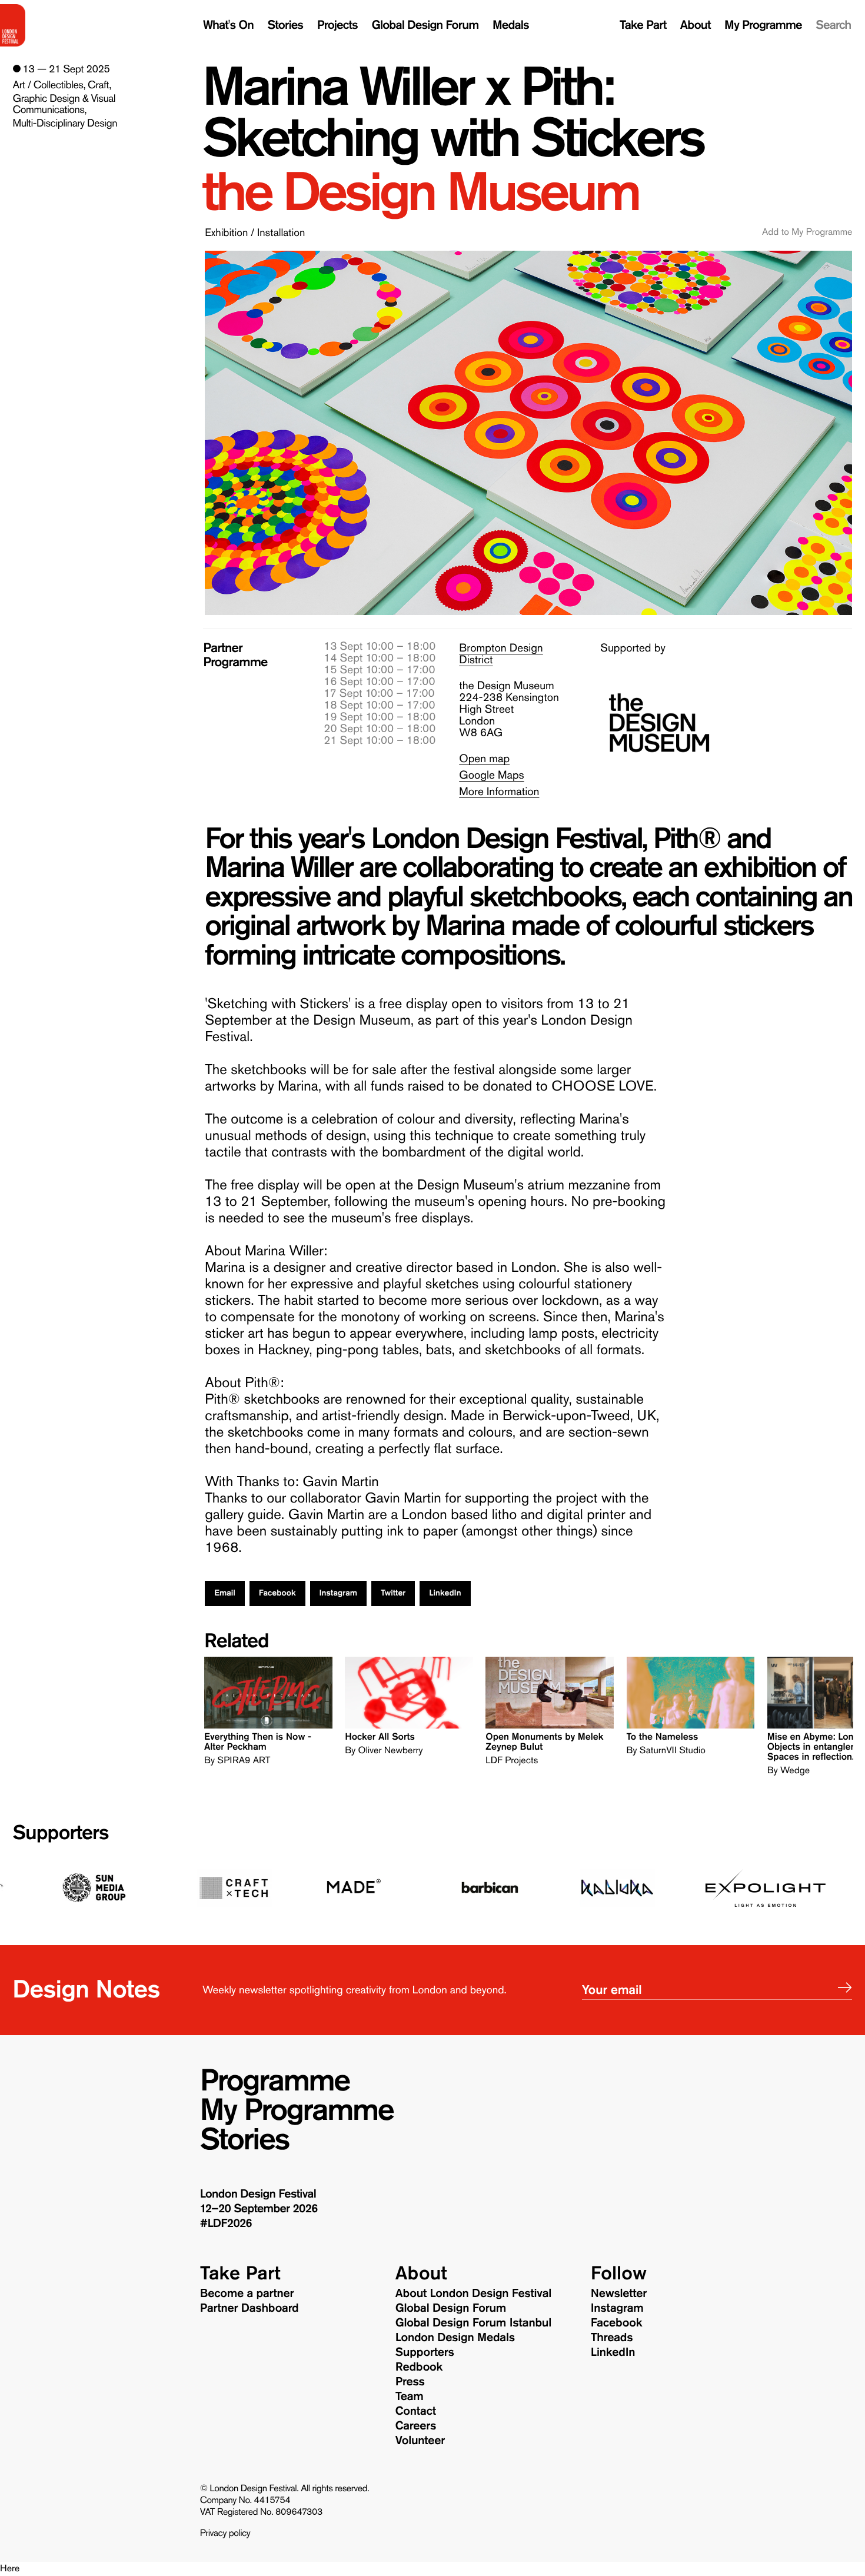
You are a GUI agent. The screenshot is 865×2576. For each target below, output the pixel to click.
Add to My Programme (807, 232)
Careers (416, 2426)
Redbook (419, 2367)
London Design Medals (455, 2338)
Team (410, 2396)
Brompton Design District (501, 654)
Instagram (338, 1593)
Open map (484, 759)
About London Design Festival (473, 2294)
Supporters (61, 1833)
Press (410, 2382)
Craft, (99, 85)
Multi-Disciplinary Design (65, 123)
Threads (612, 2338)
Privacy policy (225, 2534)
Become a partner (247, 2294)
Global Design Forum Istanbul (473, 2323)
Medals (511, 25)
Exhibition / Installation (255, 232)
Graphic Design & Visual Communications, (64, 104)
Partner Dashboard (249, 2308)
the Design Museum (420, 192)
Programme (275, 2080)
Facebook (277, 1593)
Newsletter (619, 2294)
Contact (416, 2411)
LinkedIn (445, 1593)
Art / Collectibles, (49, 85)
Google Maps (491, 775)
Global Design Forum (425, 25)
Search (833, 25)
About (696, 25)
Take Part (643, 25)
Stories (285, 25)
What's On (228, 25)
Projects (337, 25)
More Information (499, 792)
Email (225, 1593)
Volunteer (420, 2441)
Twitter (393, 1593)
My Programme (763, 25)
